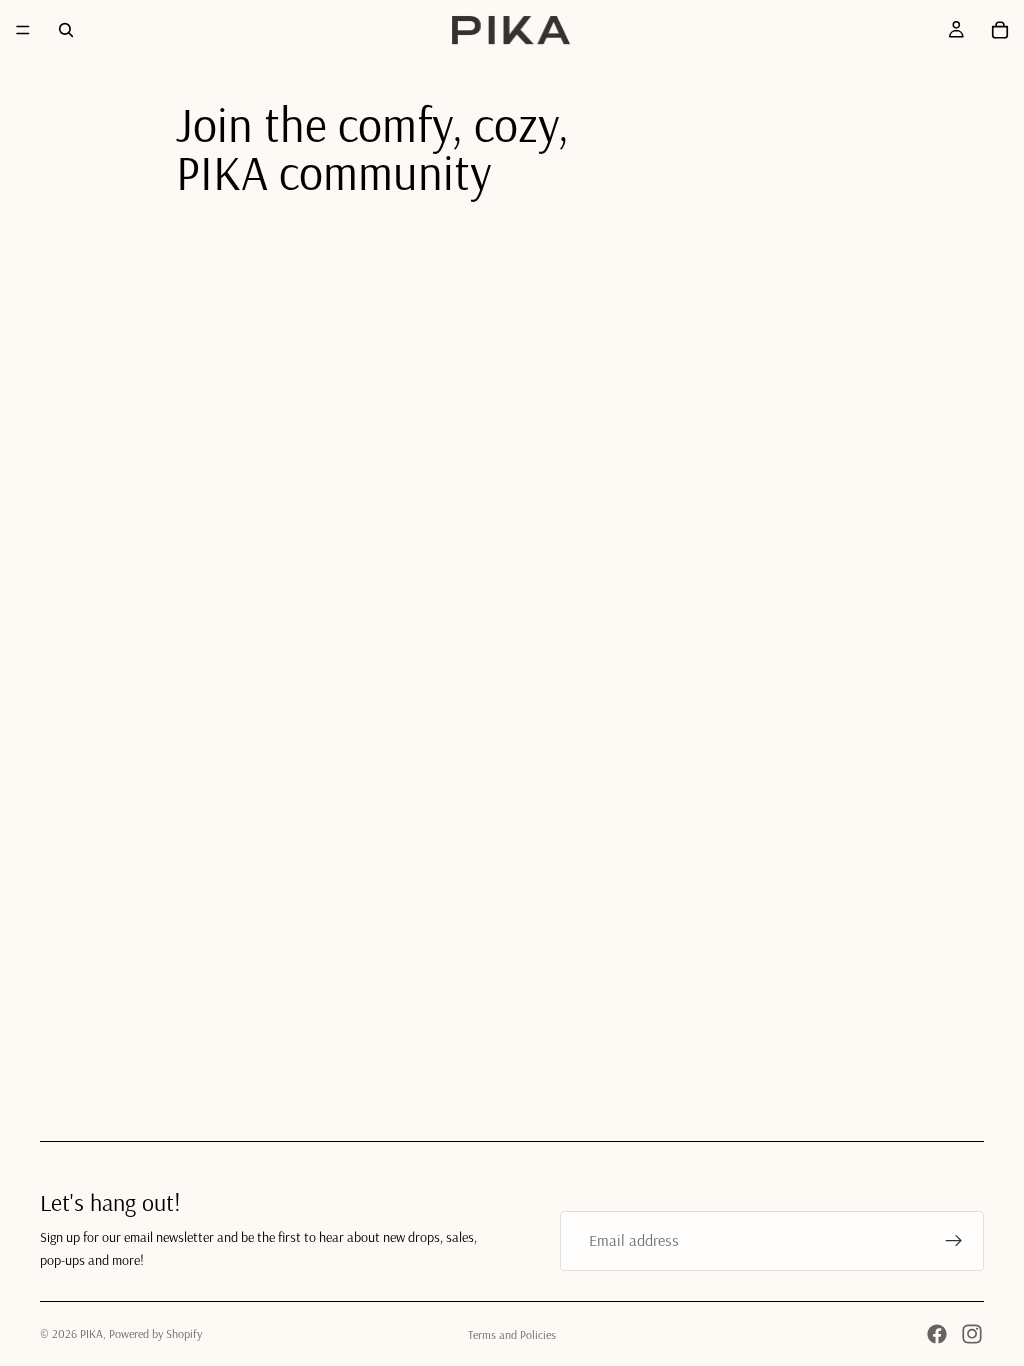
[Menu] (23, 30)
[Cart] (1000, 30)
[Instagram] (972, 1334)
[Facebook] (937, 1334)
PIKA (91, 1333)
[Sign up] (954, 1241)
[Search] (66, 30)
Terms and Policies (512, 1334)
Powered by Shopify (155, 1333)
